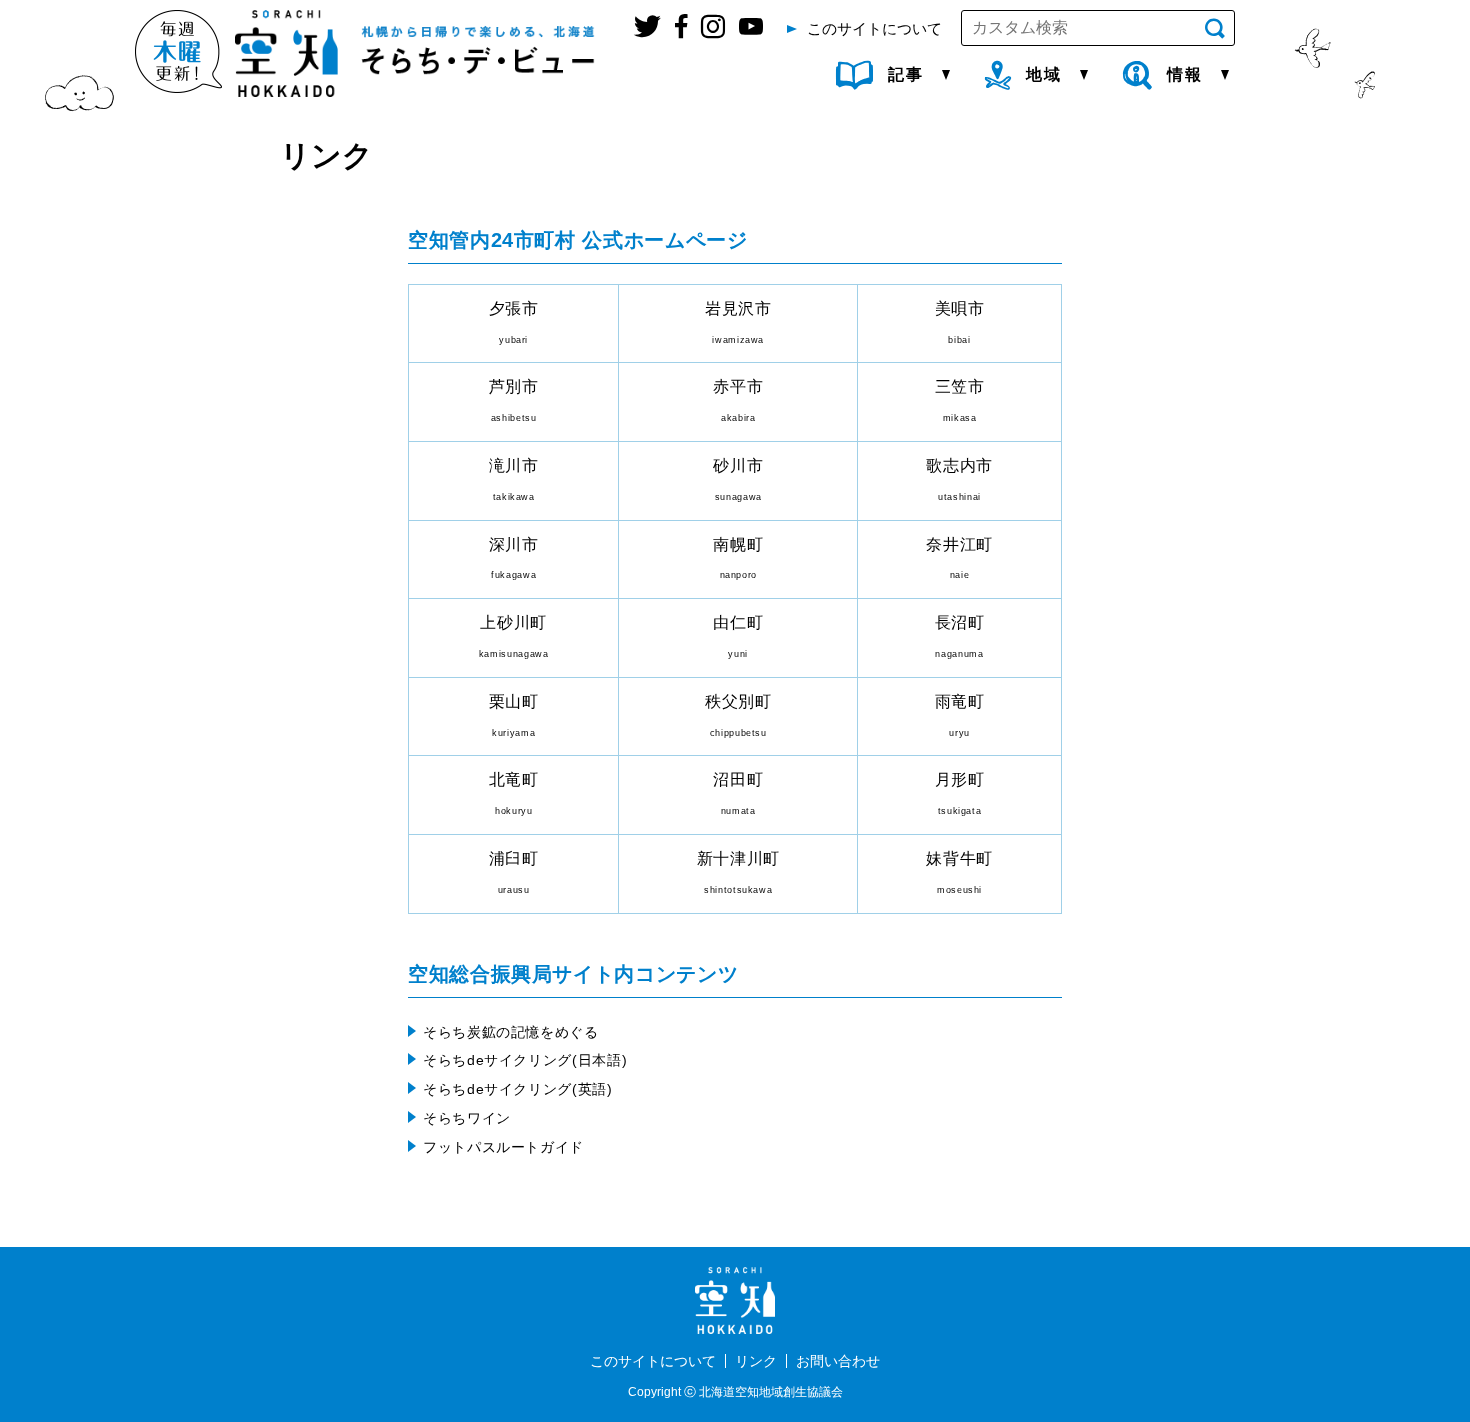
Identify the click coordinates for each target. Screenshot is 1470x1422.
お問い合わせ (838, 1361)
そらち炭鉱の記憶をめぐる (511, 1032)
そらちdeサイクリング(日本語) (525, 1060)
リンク (756, 1361)
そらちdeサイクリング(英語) (518, 1089)
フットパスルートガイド (503, 1147)
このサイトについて (653, 1361)
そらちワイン (467, 1118)
